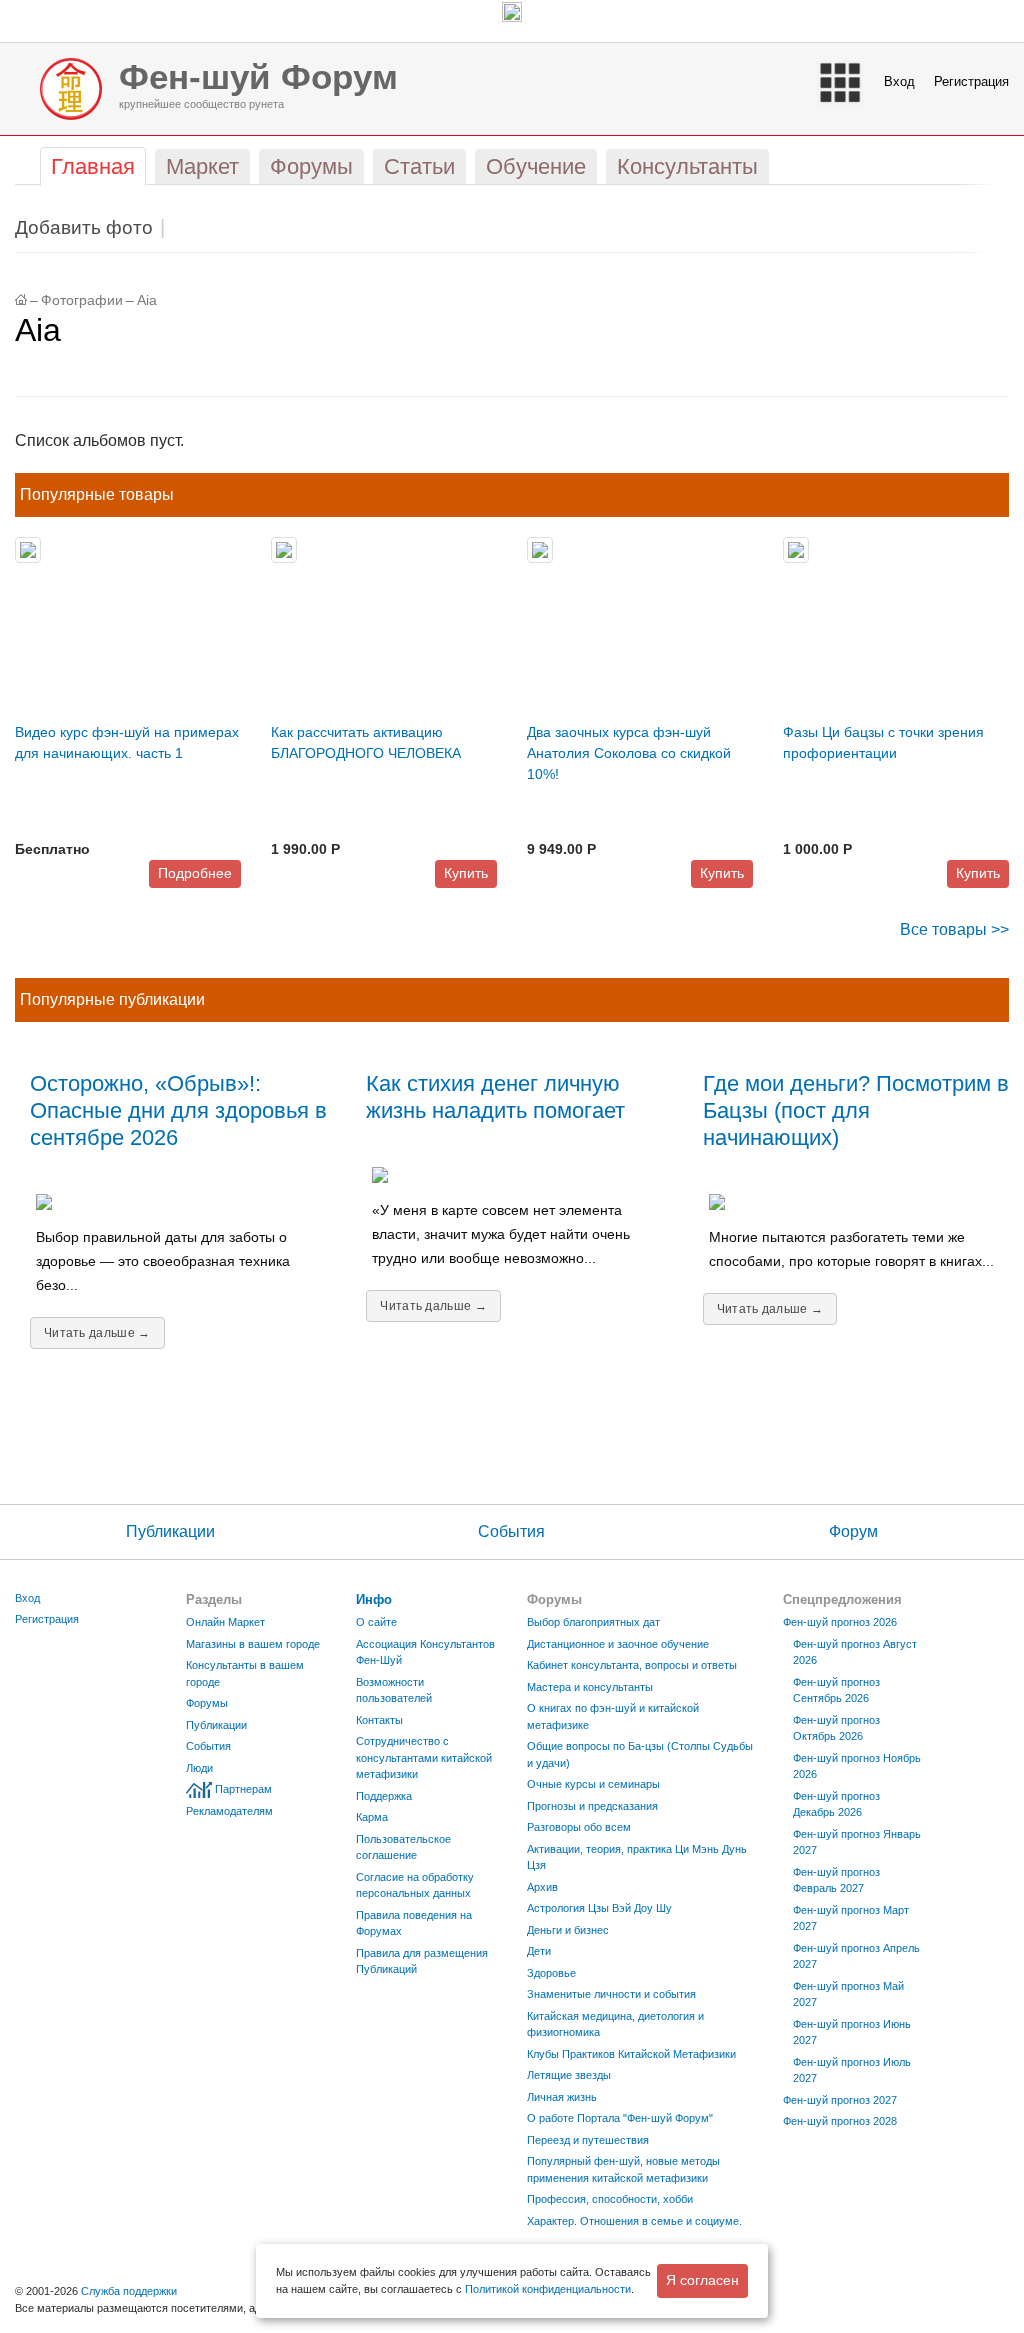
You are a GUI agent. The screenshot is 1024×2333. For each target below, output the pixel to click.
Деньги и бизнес (568, 1930)
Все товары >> (954, 929)
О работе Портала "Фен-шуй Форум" (620, 2118)
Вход (899, 81)
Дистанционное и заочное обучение (618, 1644)
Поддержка (384, 1796)
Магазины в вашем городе (253, 1644)
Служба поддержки (129, 2291)
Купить (466, 873)
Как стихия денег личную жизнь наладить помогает (495, 1097)
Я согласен (702, 2280)
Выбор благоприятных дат (593, 1622)
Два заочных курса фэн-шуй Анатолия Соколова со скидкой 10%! (629, 753)
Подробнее (195, 873)
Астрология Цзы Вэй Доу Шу (599, 1908)
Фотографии (82, 300)
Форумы (207, 1703)
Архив (542, 1887)
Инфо (374, 1599)
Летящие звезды (569, 2075)
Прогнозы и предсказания (592, 1806)
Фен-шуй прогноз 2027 (840, 2100)
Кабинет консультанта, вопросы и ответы (632, 1665)
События (511, 1531)
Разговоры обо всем (579, 1827)
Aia (147, 300)
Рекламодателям (229, 1811)
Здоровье (551, 1973)
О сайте (376, 1622)
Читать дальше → (97, 1333)
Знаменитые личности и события (611, 1994)
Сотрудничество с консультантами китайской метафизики (424, 1757)
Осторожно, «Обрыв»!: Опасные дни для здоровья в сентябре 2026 (178, 1110)
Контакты (379, 1720)
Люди (199, 1768)
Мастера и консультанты (590, 1687)
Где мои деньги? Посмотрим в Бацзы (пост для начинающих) (856, 1110)
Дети (539, 1951)
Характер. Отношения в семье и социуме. (634, 2221)
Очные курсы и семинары (593, 1784)
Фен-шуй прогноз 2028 (840, 2121)
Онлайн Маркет (225, 1622)
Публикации (170, 1531)
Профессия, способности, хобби (610, 2199)
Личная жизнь (562, 2097)
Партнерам (243, 1789)
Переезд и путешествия (588, 2140)
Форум (853, 1531)
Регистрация (971, 81)
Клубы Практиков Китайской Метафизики (631, 2054)
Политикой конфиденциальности (548, 2289)
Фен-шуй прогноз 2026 (840, 1622)
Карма (372, 1817)
